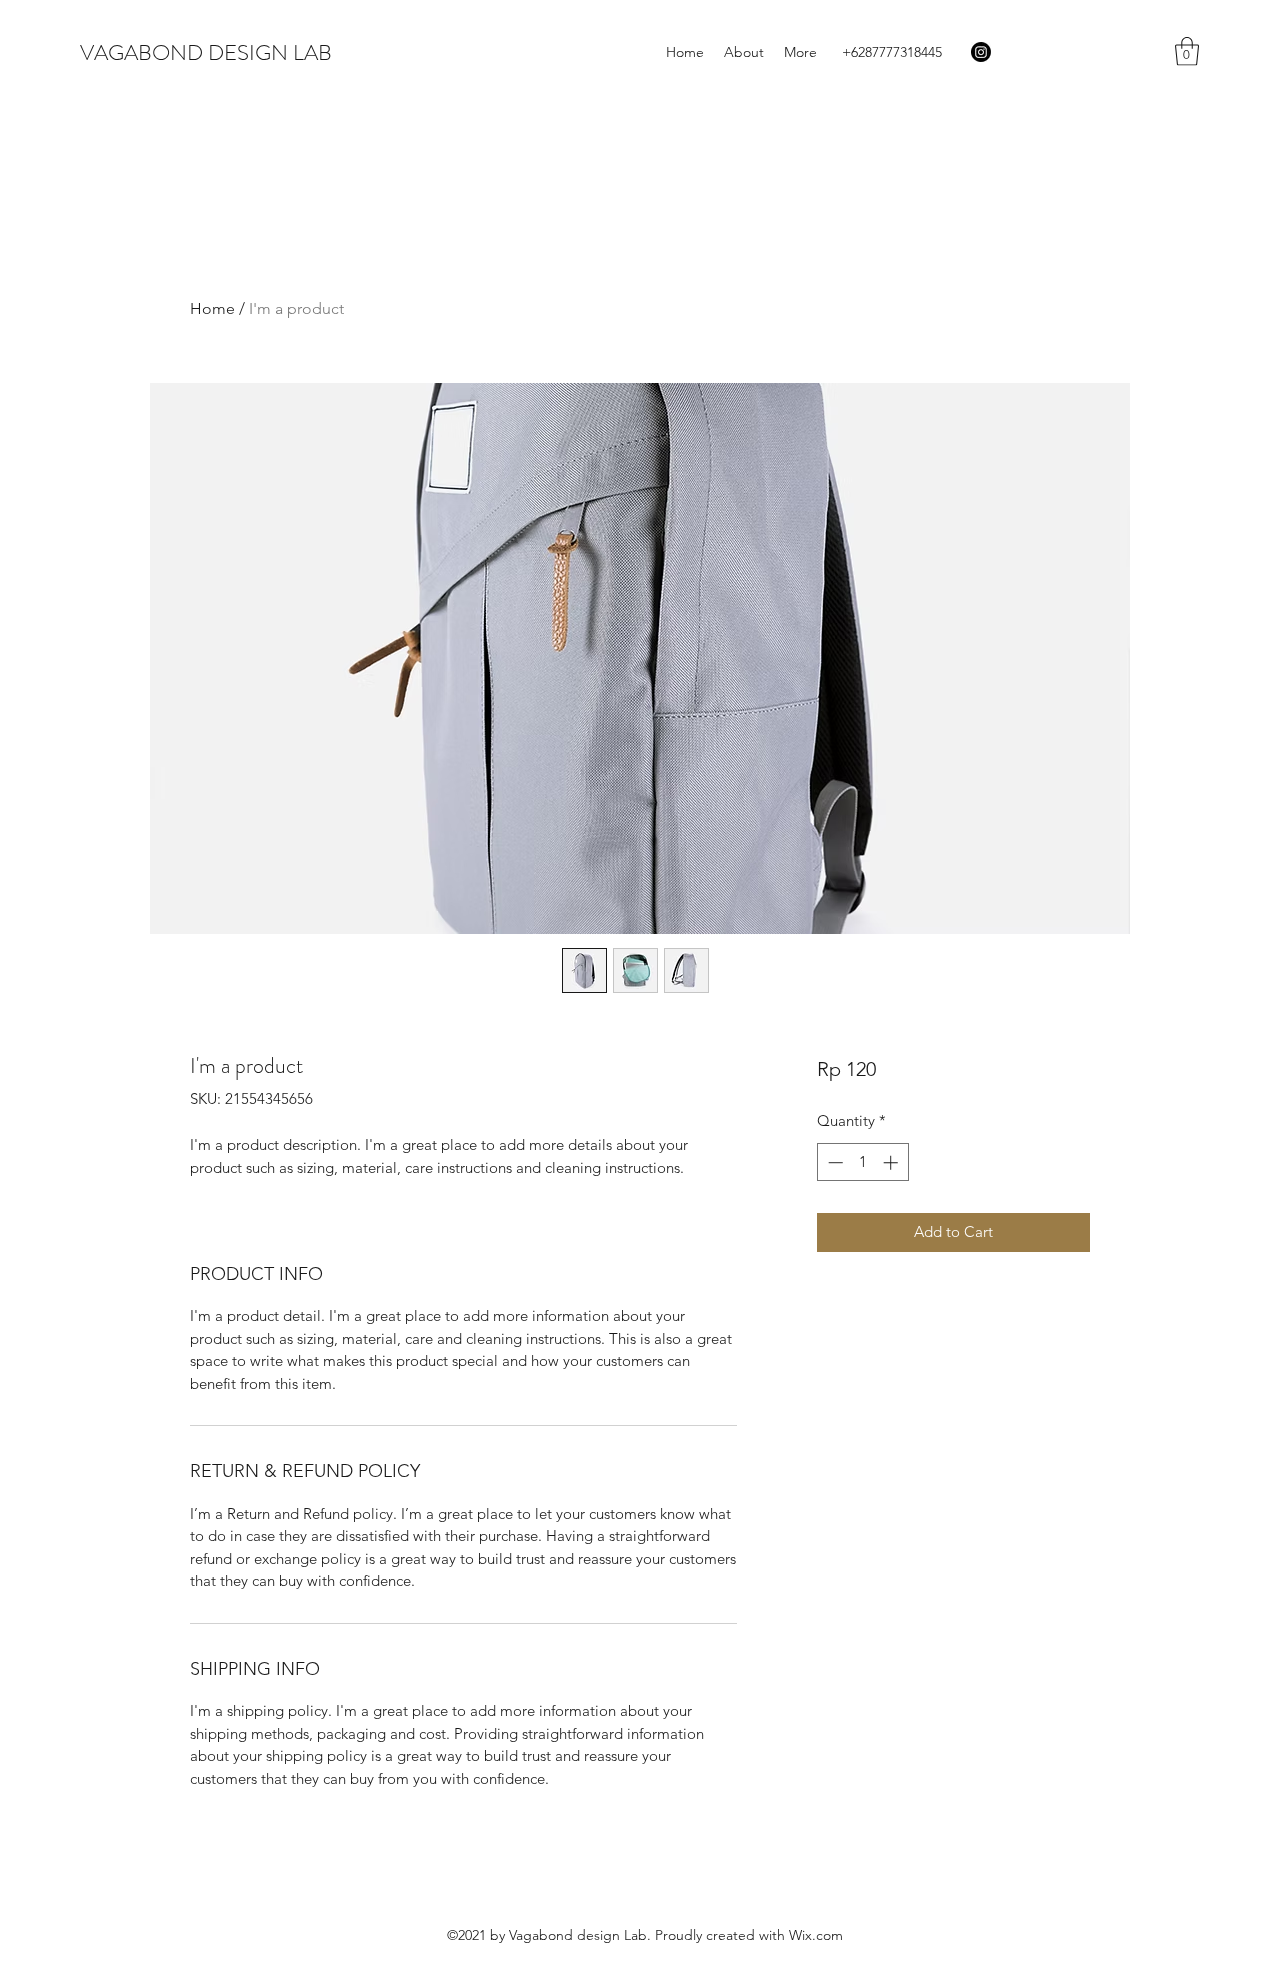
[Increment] (892, 1162)
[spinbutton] (862, 1162)
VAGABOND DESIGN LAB (206, 52)
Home (212, 308)
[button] (1187, 51)
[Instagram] (981, 52)
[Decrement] (833, 1162)
